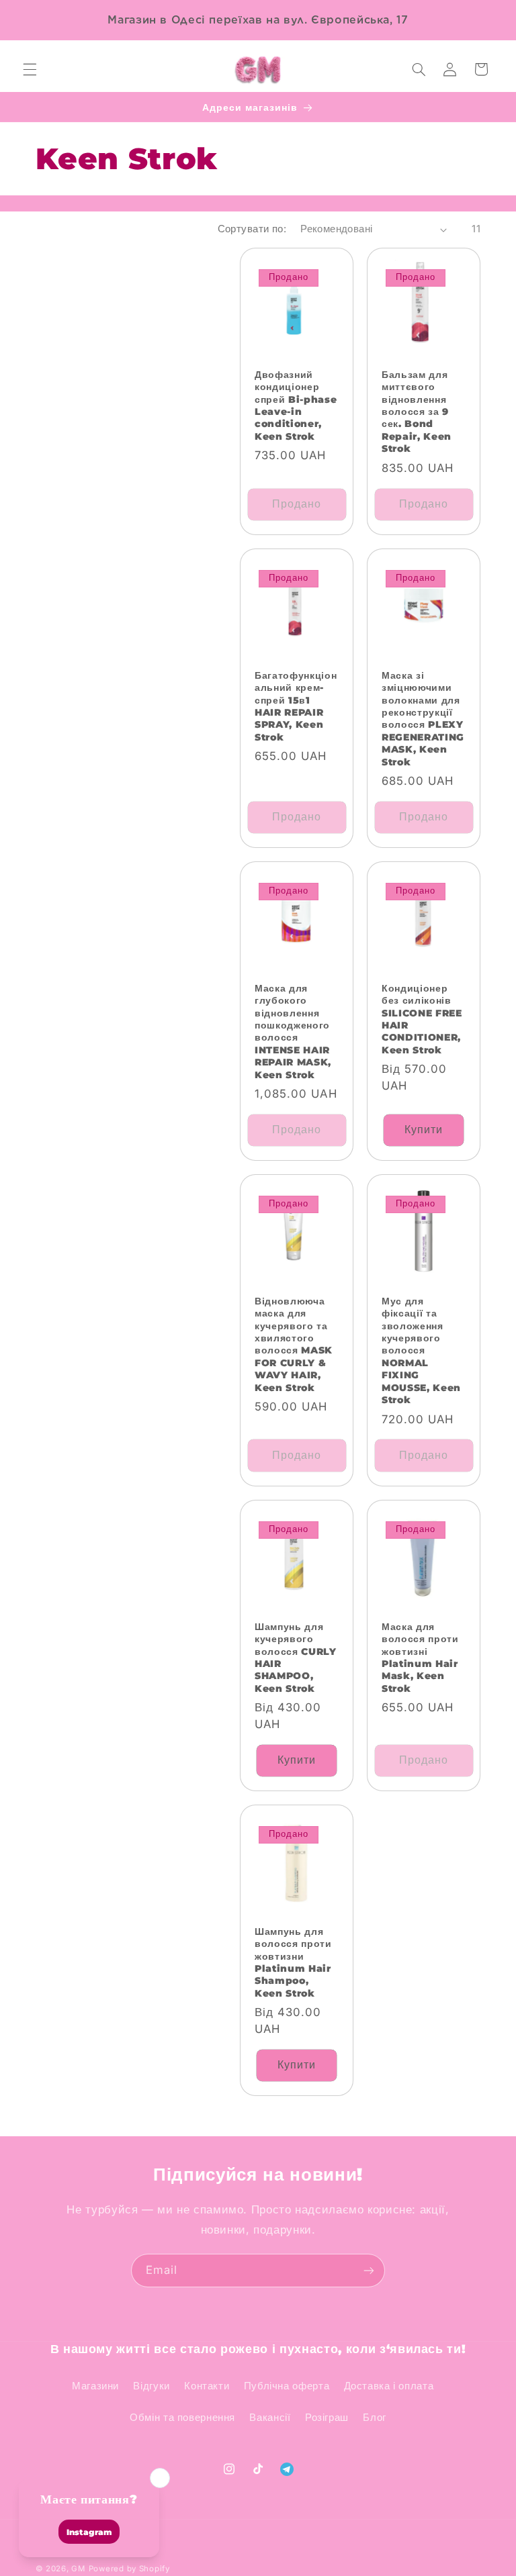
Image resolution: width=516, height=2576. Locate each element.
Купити (424, 1130)
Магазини (95, 2386)
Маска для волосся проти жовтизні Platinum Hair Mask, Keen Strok (420, 1658)
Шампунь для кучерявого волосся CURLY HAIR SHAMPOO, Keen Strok (296, 1658)
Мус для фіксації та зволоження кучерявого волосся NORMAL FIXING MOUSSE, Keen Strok (421, 1350)
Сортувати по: (252, 229)
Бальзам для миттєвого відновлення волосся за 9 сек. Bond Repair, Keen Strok (417, 412)
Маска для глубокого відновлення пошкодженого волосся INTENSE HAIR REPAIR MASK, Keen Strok (293, 1032)
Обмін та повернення (182, 2418)
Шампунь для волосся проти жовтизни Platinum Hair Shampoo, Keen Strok (293, 1962)
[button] (30, 69)
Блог (375, 2418)
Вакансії (270, 2418)
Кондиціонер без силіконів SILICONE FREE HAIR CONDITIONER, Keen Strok (422, 1019)
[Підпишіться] (369, 2270)
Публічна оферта (287, 2386)
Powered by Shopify (129, 2569)
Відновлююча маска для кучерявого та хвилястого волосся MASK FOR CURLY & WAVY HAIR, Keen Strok (294, 1344)
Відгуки (151, 2386)
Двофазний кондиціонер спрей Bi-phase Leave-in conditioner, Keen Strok (296, 406)
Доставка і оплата (389, 2386)
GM (78, 2569)
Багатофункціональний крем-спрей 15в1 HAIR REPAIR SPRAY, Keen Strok (296, 706)
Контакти (207, 2386)
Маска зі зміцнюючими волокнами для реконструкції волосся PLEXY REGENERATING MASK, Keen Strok (423, 719)
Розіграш (327, 2418)
